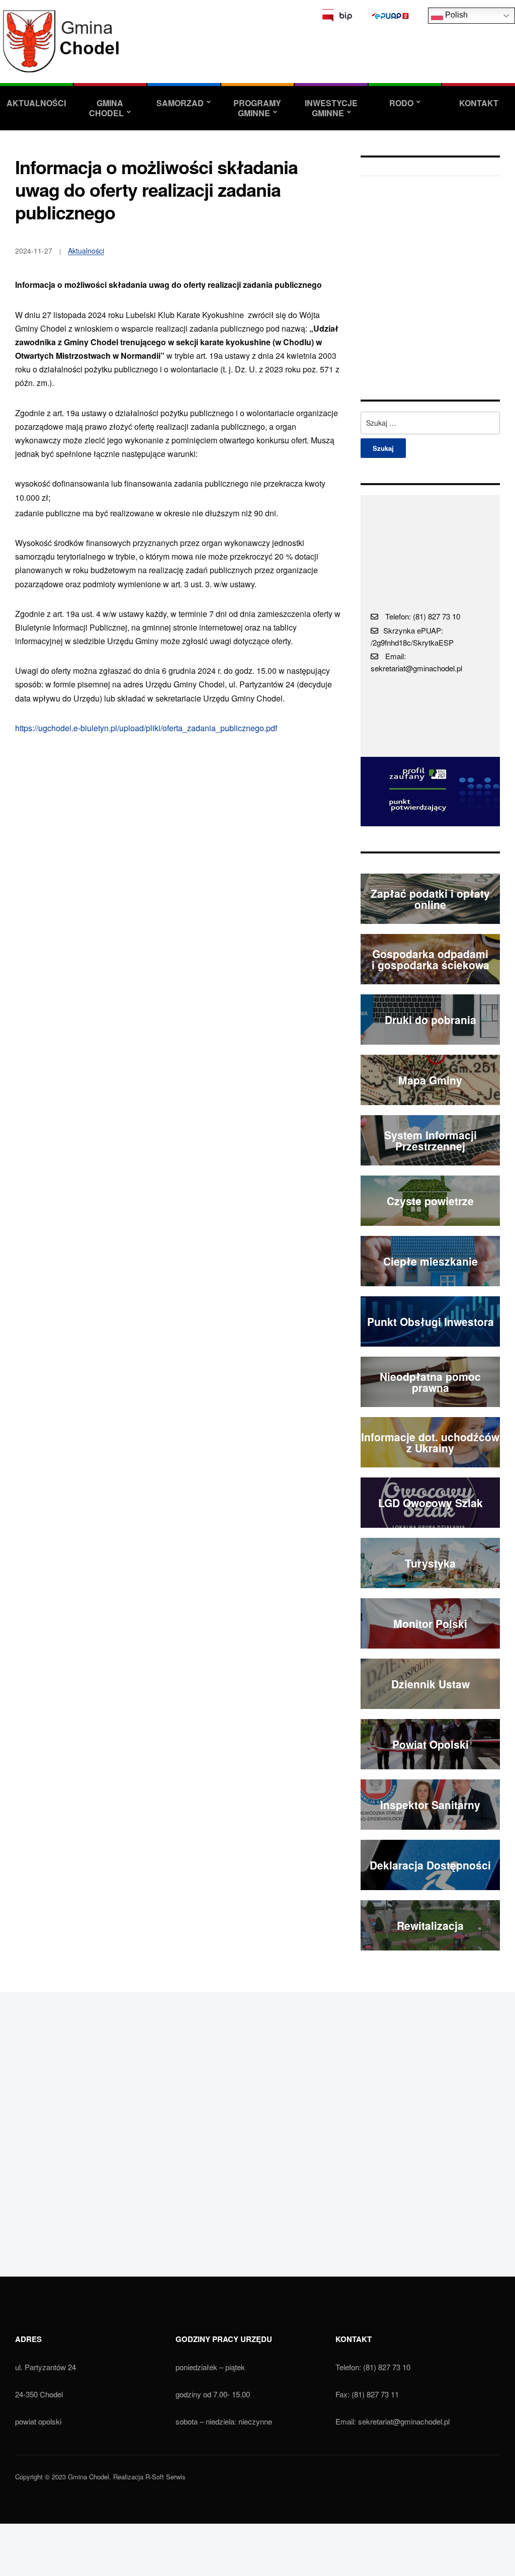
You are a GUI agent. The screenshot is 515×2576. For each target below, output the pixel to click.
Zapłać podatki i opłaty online (430, 899)
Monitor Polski (430, 1623)
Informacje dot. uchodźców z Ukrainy (430, 1442)
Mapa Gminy (430, 1080)
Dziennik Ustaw (431, 1684)
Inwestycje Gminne (331, 108)
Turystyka (430, 1563)
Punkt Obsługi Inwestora (431, 1321)
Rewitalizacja (430, 1925)
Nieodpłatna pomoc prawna (430, 1382)
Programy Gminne (257, 108)
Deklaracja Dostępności (430, 1865)
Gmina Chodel (106, 108)
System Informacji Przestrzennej (431, 1141)
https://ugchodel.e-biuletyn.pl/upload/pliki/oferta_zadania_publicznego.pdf (146, 728)
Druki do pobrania (431, 1020)
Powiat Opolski (431, 1744)
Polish (455, 15)
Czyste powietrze (430, 1201)
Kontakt (479, 103)
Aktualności (36, 103)
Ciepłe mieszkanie (431, 1261)
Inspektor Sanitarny (430, 1805)
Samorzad (180, 103)
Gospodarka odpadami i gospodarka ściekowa (431, 959)
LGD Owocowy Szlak (431, 1503)
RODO (401, 103)
